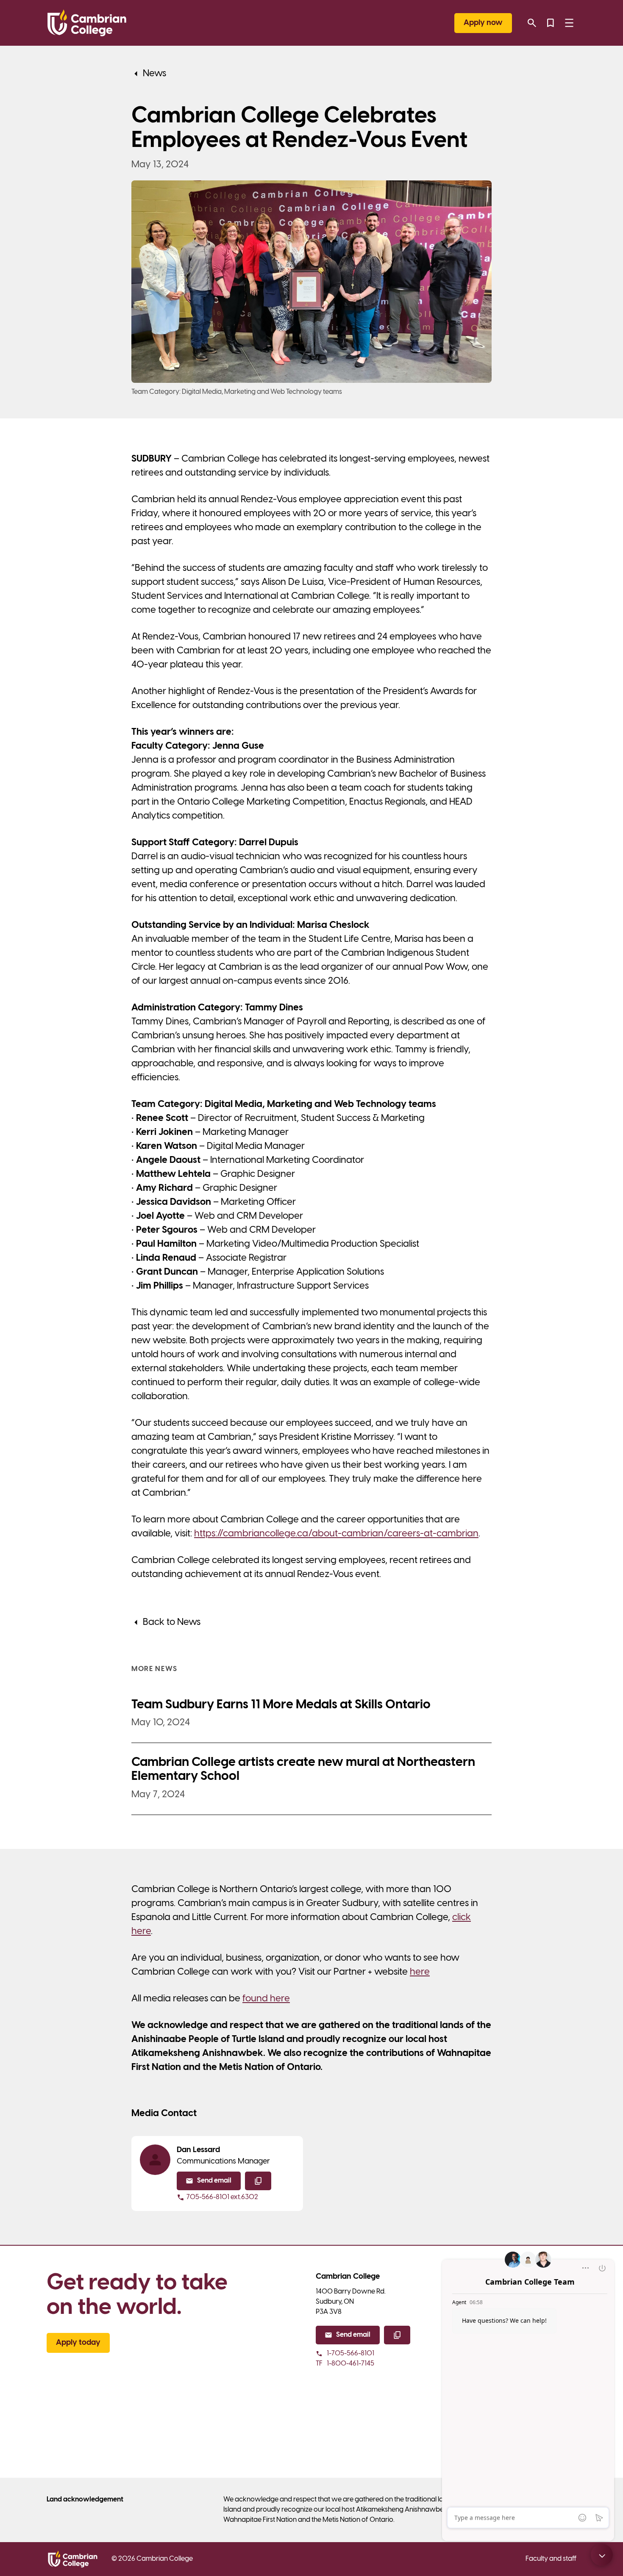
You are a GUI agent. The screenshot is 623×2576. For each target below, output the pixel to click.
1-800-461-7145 (345, 2364)
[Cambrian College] (87, 23)
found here (266, 1999)
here (420, 1972)
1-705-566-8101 (350, 2353)
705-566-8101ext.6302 (222, 2197)
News (154, 74)
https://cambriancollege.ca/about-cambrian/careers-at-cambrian (336, 1534)
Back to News (172, 1622)
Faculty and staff (551, 2559)
